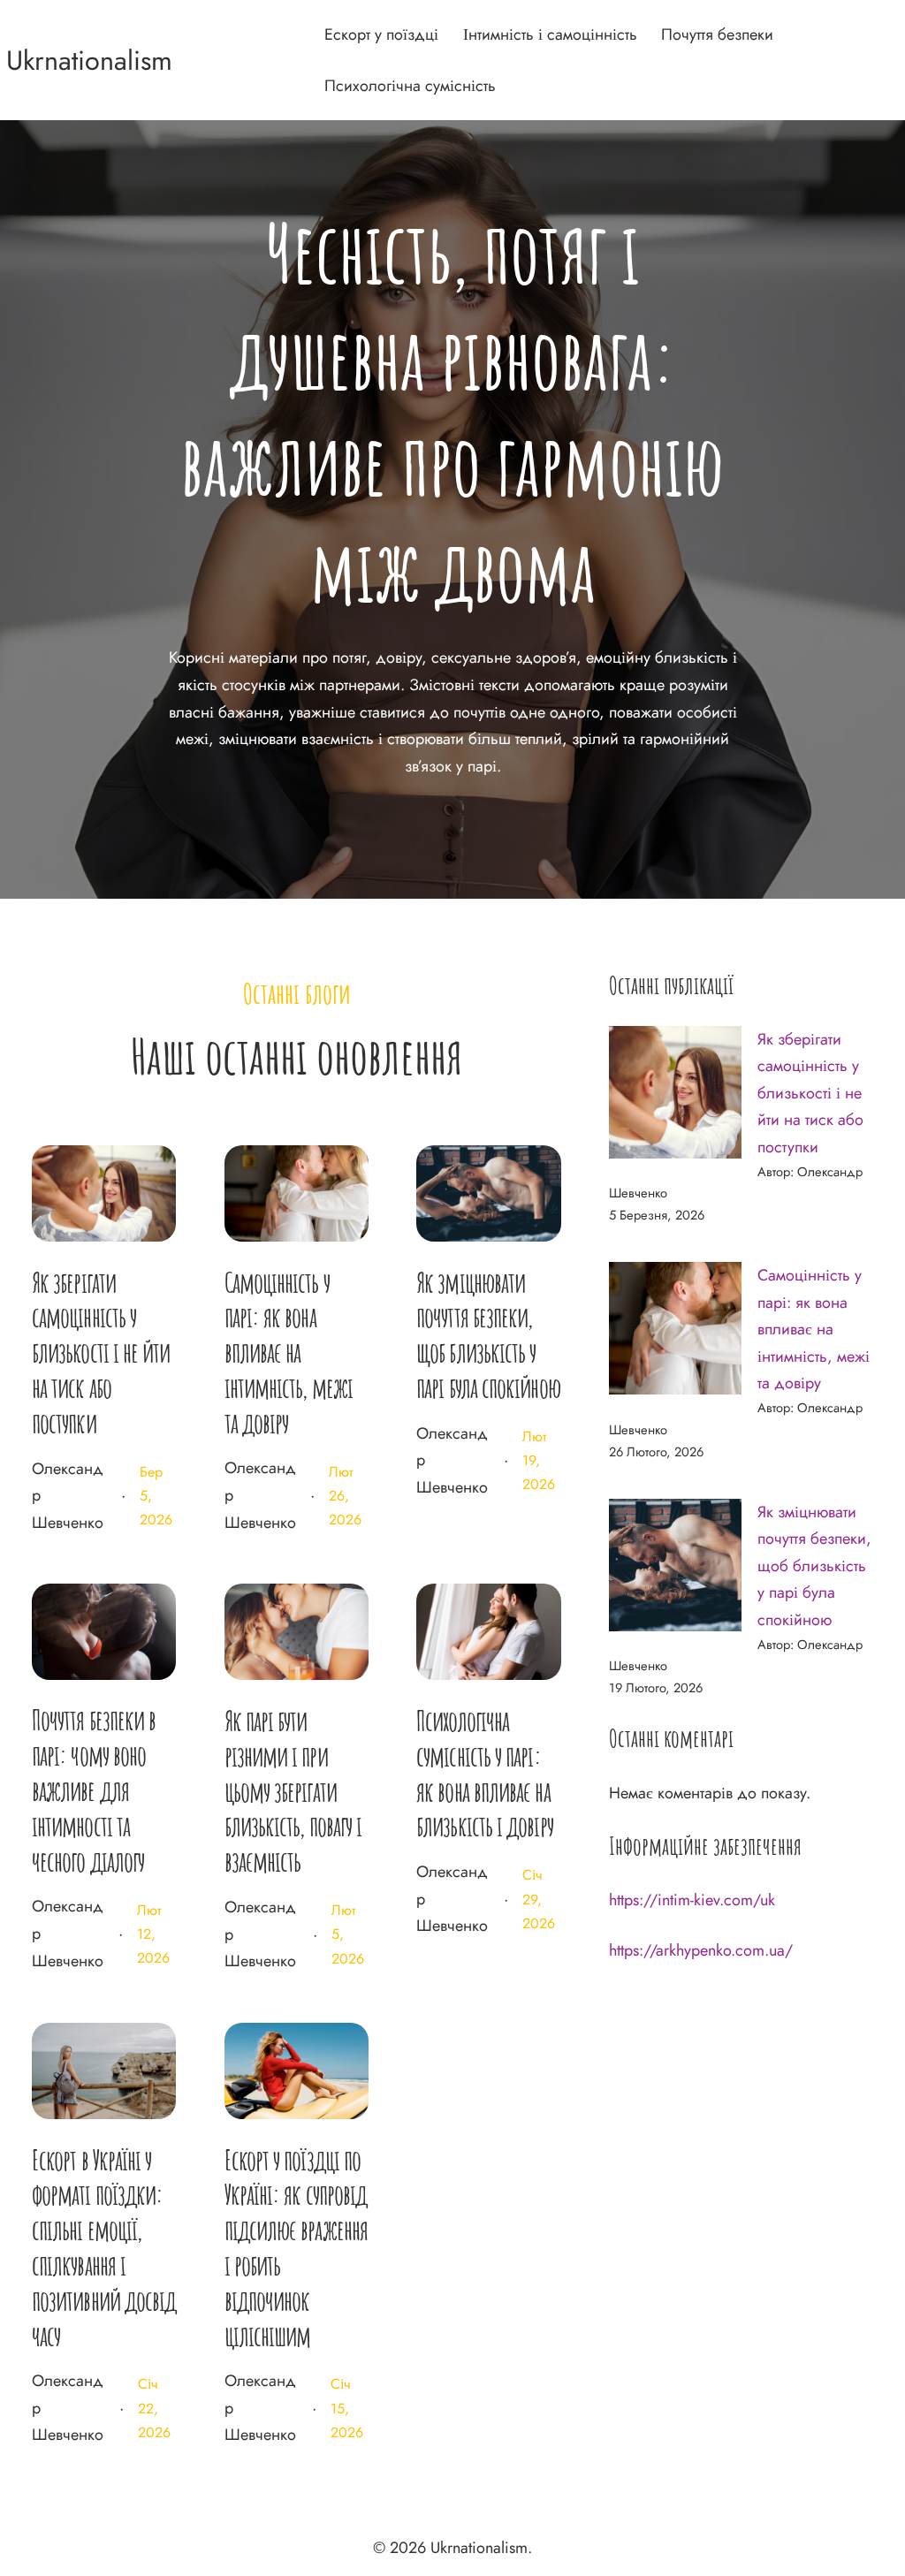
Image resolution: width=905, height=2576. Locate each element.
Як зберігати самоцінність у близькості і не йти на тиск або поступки (101, 1353)
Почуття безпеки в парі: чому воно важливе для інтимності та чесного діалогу (94, 1790)
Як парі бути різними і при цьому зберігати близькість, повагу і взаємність (293, 1791)
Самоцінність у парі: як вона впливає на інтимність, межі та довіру (289, 1353)
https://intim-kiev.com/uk (692, 1900)
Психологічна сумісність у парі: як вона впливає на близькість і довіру (485, 1773)
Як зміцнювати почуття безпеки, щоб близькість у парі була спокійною (488, 1335)
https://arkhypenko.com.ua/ (701, 1950)
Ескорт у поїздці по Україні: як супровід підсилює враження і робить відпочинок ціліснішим (296, 2248)
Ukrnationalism (89, 60)
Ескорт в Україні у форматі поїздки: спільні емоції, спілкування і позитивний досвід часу (104, 2248)
